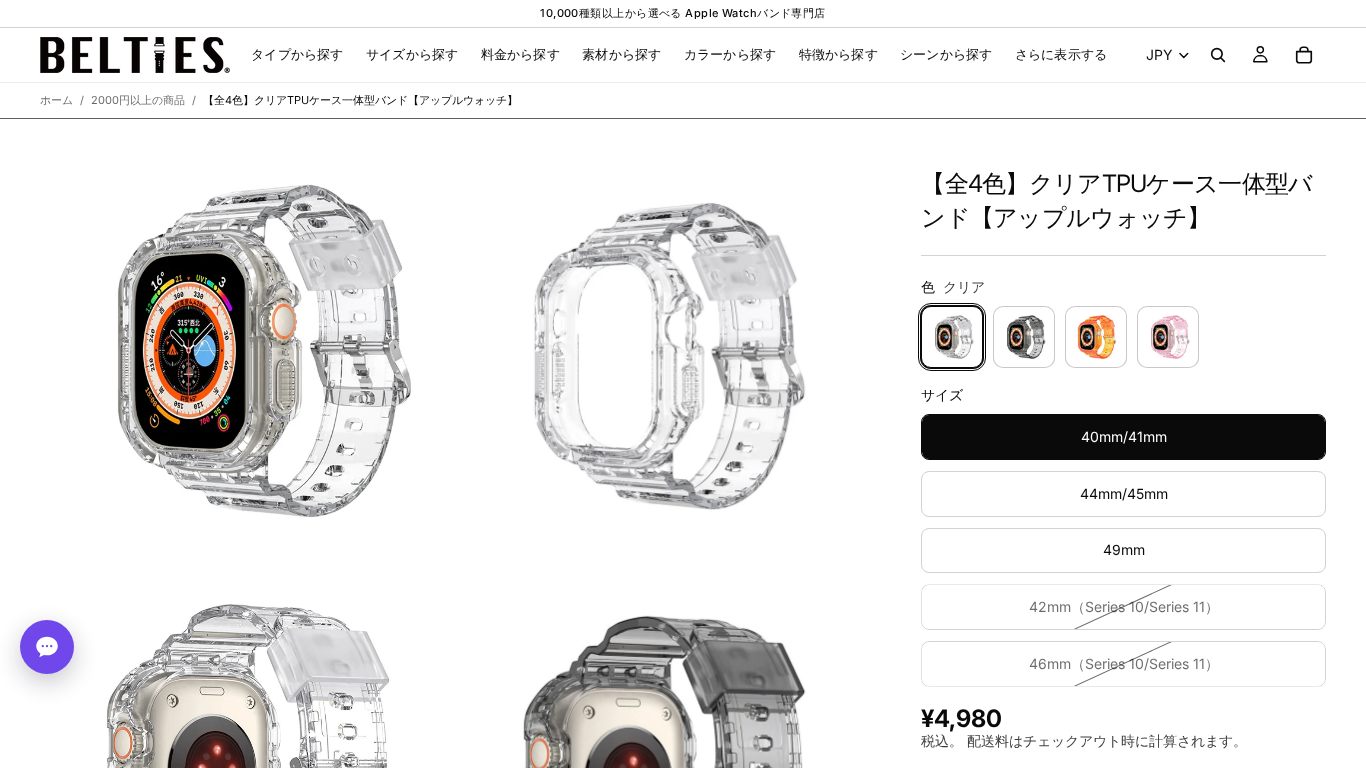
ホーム (56, 100)
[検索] (1218, 55)
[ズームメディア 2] (666, 350)
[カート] (1304, 55)
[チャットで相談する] (47, 647)
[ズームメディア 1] (247, 350)
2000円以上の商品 (138, 100)
